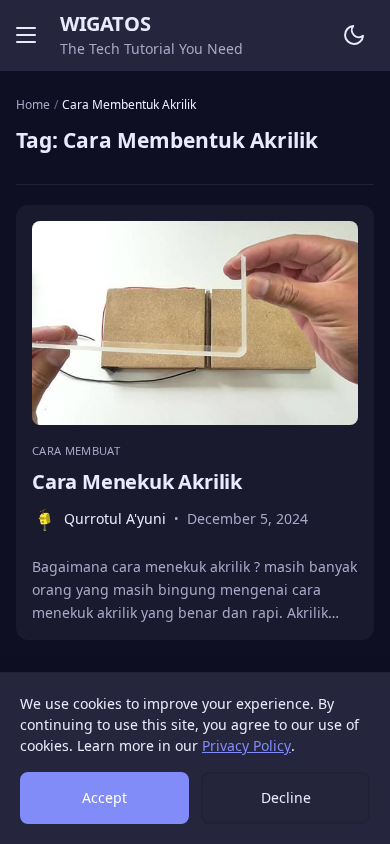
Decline (286, 797)
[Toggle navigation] (26, 35)
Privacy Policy (246, 745)
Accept (104, 797)
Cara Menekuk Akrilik (137, 481)
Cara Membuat (76, 450)
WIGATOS (105, 23)
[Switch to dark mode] (354, 35)
